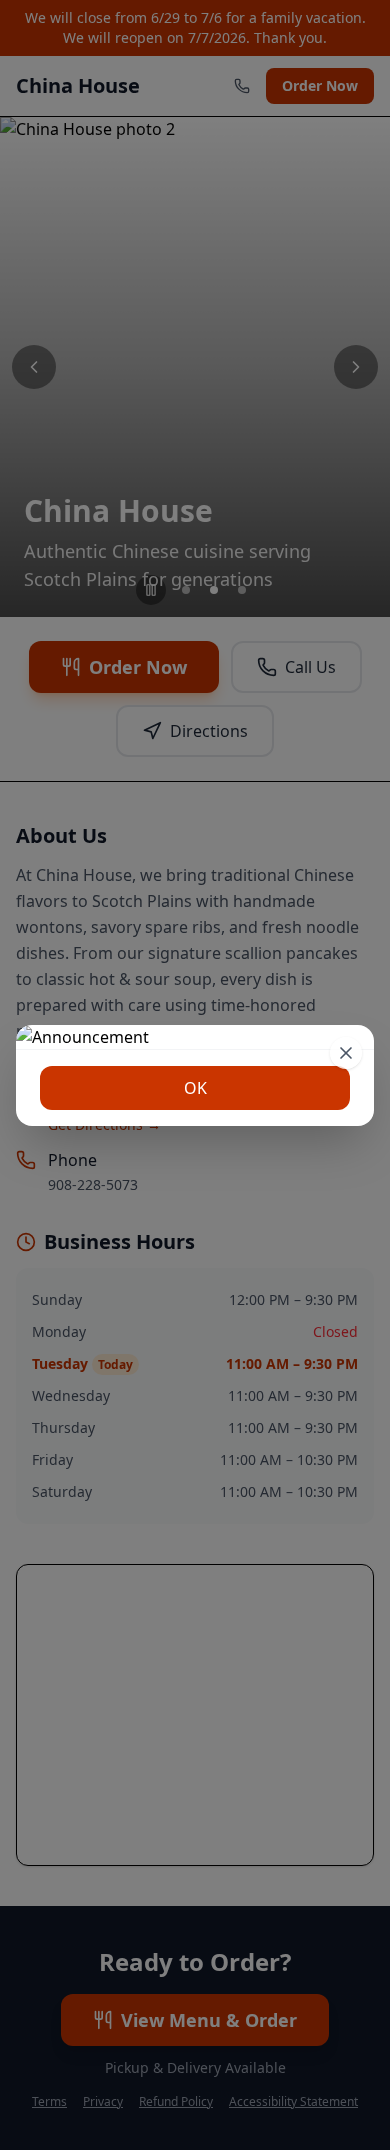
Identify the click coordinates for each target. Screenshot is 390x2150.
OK (195, 1088)
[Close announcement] (346, 1053)
